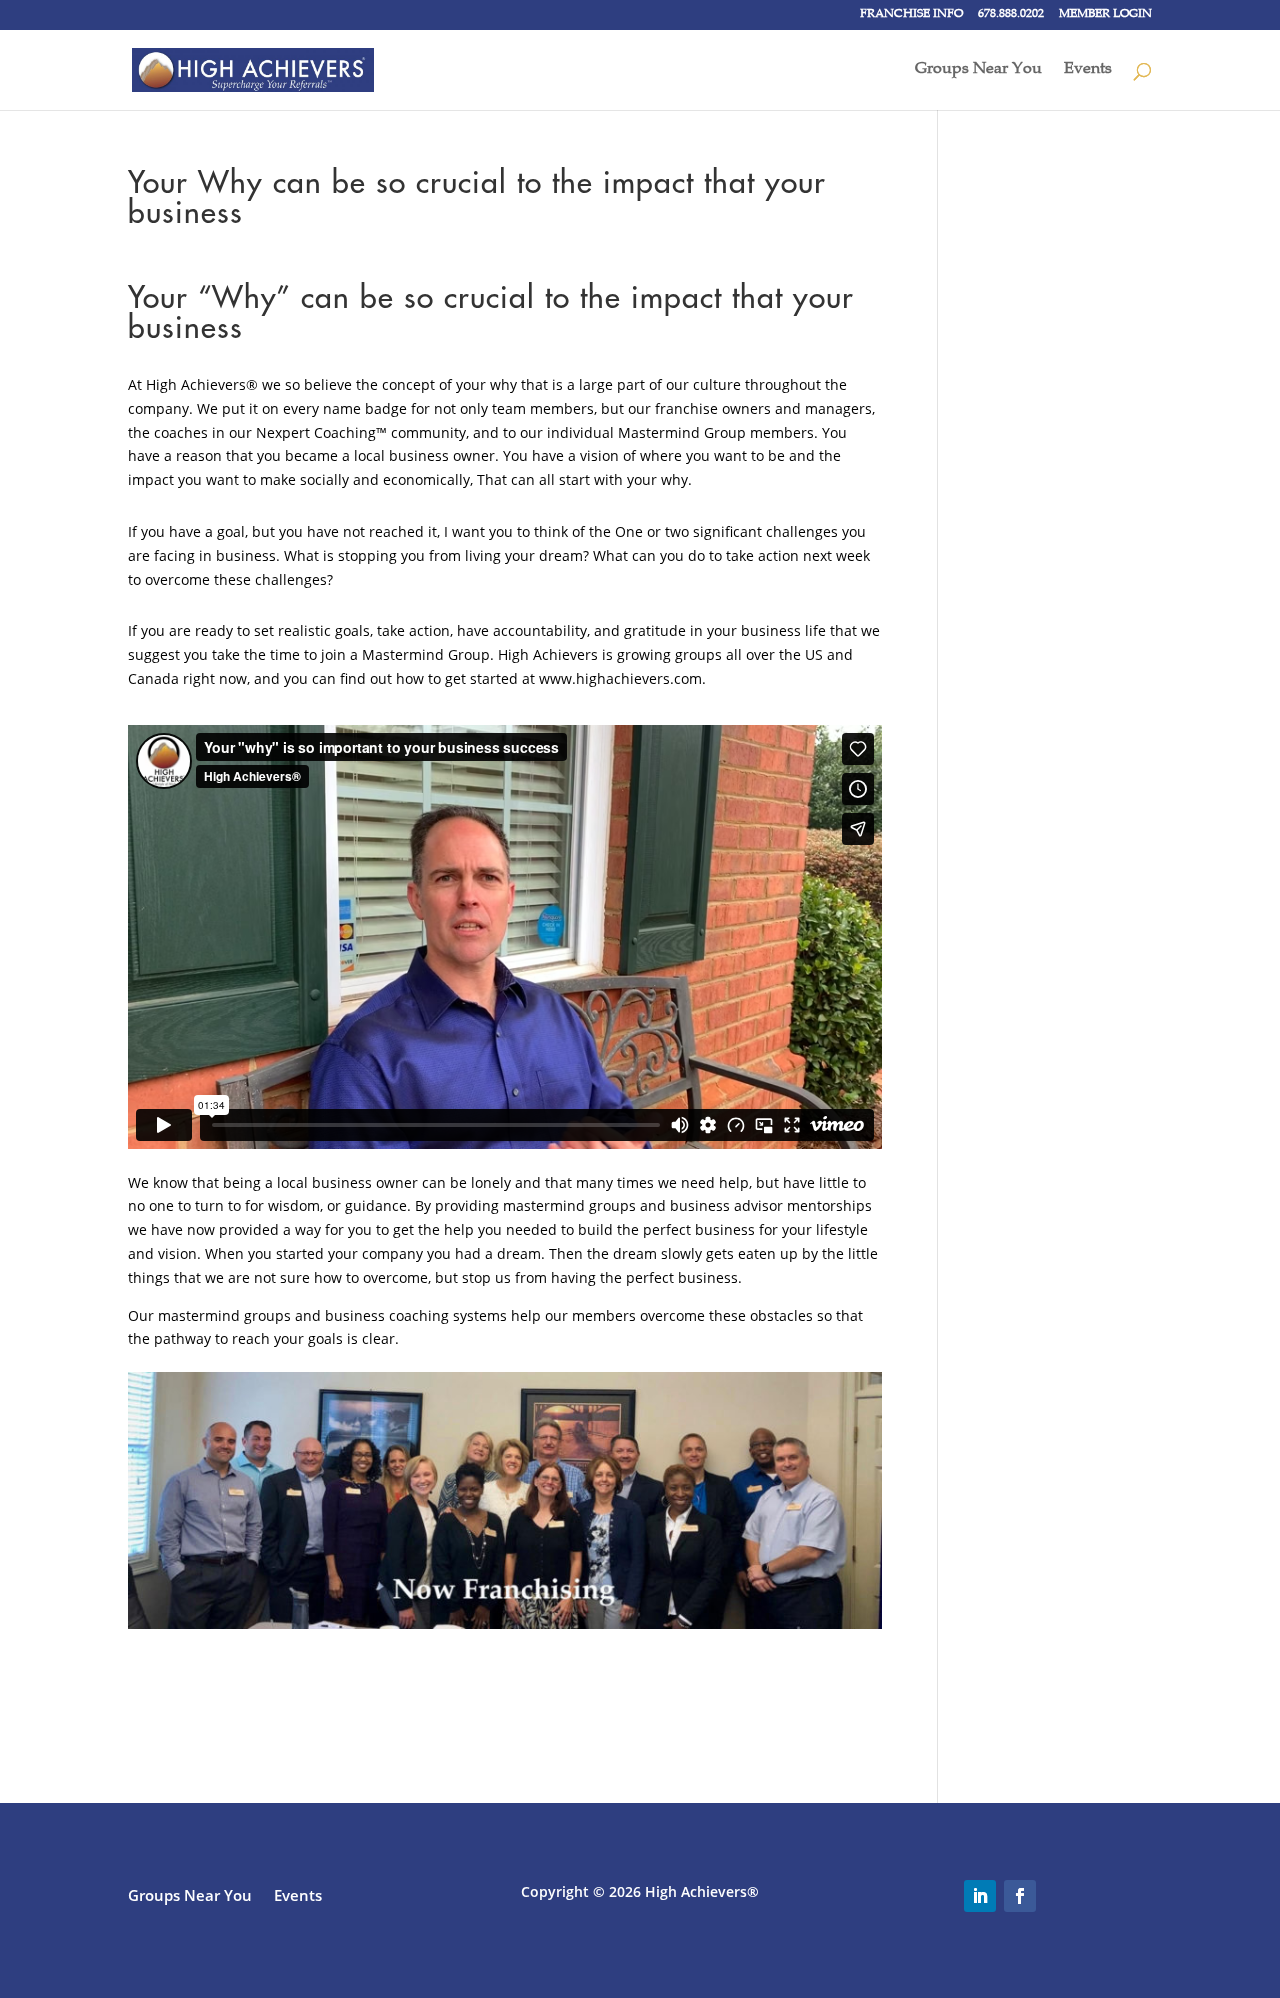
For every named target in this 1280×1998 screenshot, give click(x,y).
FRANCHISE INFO (911, 15)
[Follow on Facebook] (1020, 1896)
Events (1088, 70)
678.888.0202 (1011, 15)
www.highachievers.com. (622, 678)
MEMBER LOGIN (1105, 15)
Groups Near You (978, 70)
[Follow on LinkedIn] (980, 1896)
